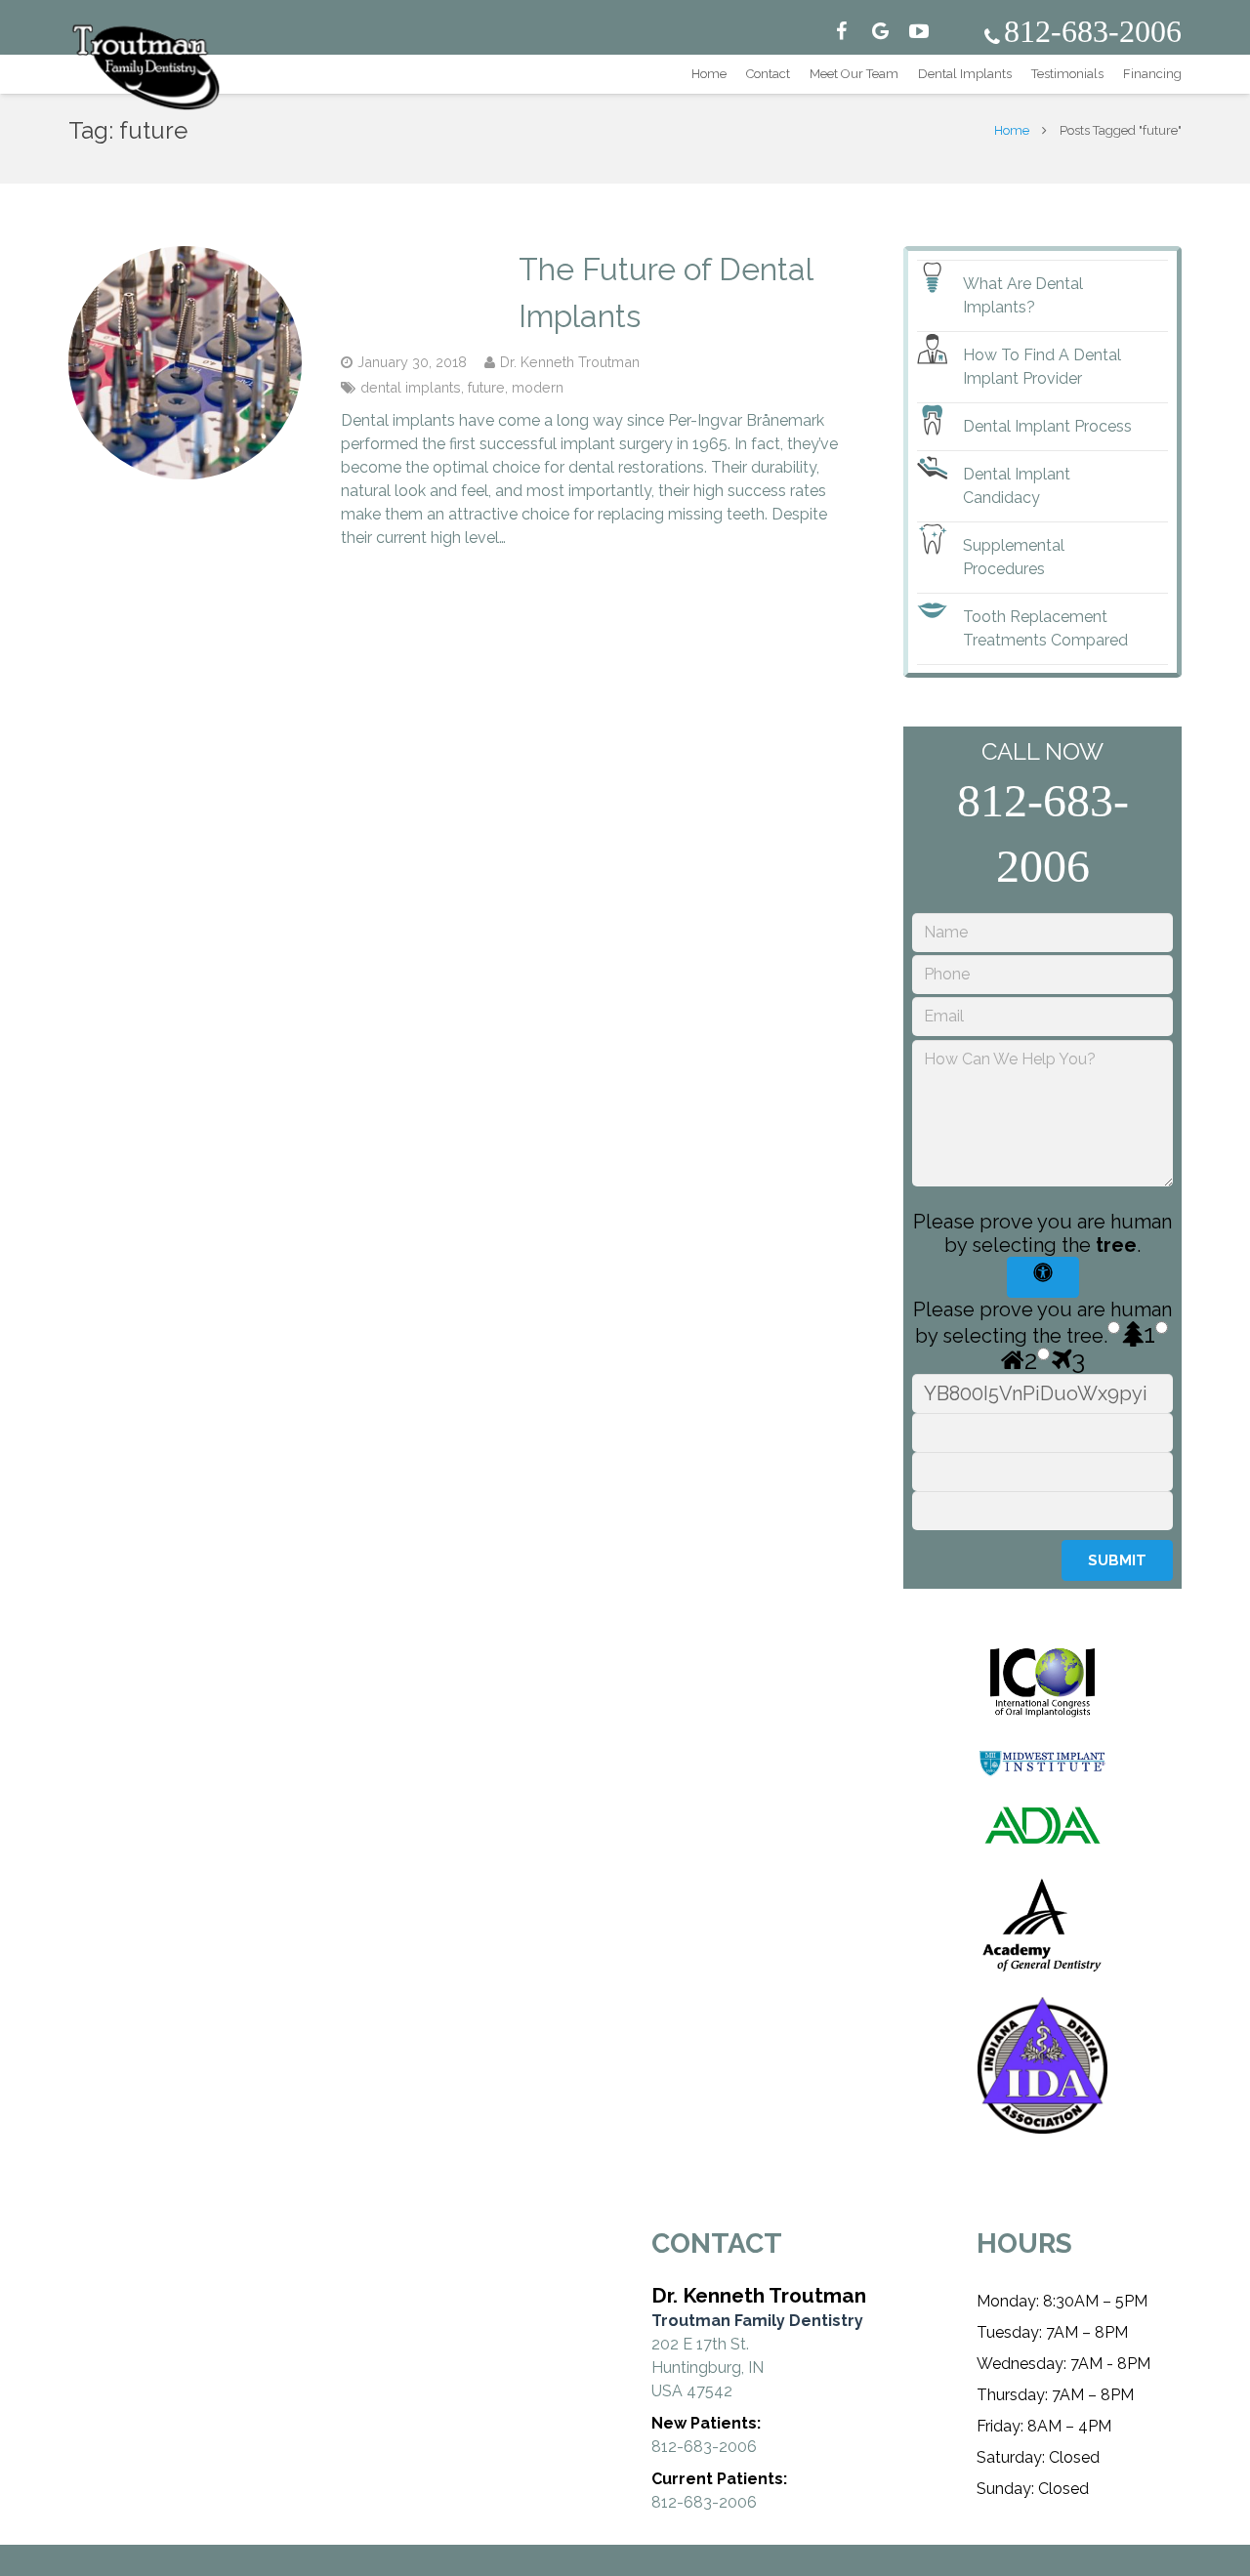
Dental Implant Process (1047, 426)
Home (1012, 130)
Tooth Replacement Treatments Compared (1045, 628)
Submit (1117, 1560)
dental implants (411, 387)
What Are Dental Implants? (1023, 295)
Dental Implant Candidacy (1017, 486)
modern (538, 387)
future (486, 387)
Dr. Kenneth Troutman (570, 362)
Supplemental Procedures (1014, 557)
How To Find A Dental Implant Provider (1042, 367)
